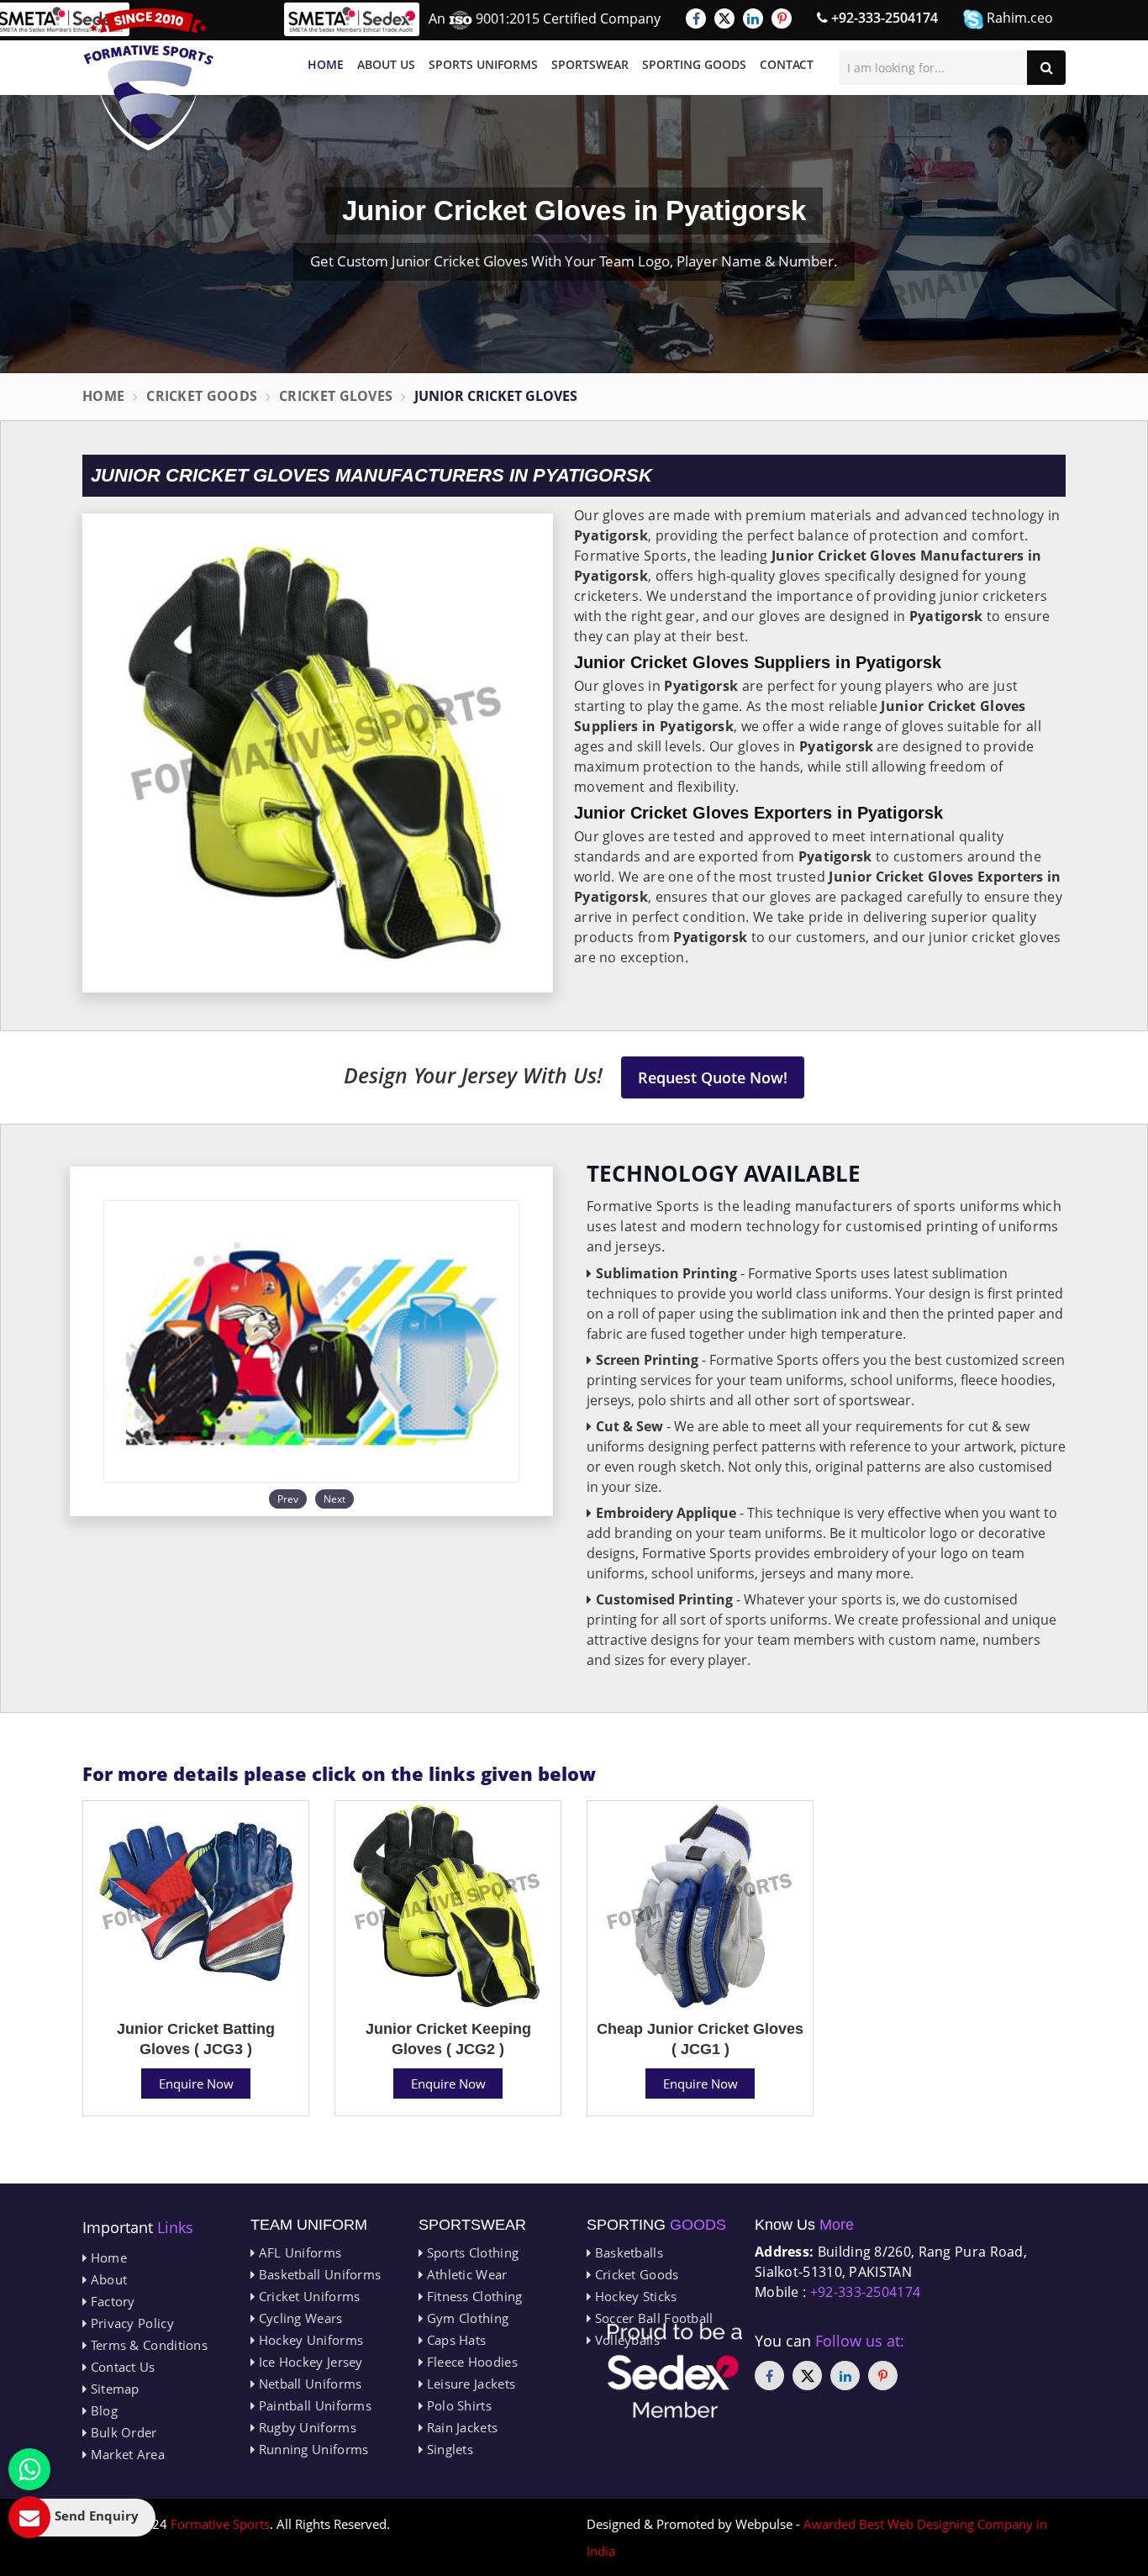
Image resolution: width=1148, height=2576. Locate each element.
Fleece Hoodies (470, 2362)
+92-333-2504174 (883, 18)
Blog (102, 2410)
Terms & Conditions (147, 2345)
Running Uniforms (311, 2449)
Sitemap (113, 2389)
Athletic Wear (465, 2274)
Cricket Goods (202, 396)
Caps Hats (454, 2340)
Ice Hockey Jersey (308, 2362)
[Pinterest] (782, 18)
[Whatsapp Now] (29, 2469)
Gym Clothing (466, 2318)
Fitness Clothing (472, 2296)
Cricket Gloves (336, 396)
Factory (111, 2301)
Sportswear (590, 64)
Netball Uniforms (308, 2384)
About (107, 2279)
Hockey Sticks (634, 2296)
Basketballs (627, 2252)
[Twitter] (724, 18)
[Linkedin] (753, 18)
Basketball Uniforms (318, 2274)
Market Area (126, 2454)
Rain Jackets (460, 2427)
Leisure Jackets (469, 2384)
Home (326, 64)
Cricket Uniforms (307, 2296)
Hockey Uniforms (309, 2340)
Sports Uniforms (483, 64)
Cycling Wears (298, 2318)
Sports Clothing (471, 2252)
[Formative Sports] (149, 79)
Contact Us (121, 2367)
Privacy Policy (130, 2323)
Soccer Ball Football (652, 2318)
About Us (386, 64)
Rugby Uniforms (305, 2427)
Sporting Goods (694, 64)
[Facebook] (696, 18)
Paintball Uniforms (313, 2405)
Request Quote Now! (713, 1077)
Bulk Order (121, 2432)
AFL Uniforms (298, 2252)
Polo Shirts (457, 2405)
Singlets (448, 2449)
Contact (787, 64)
